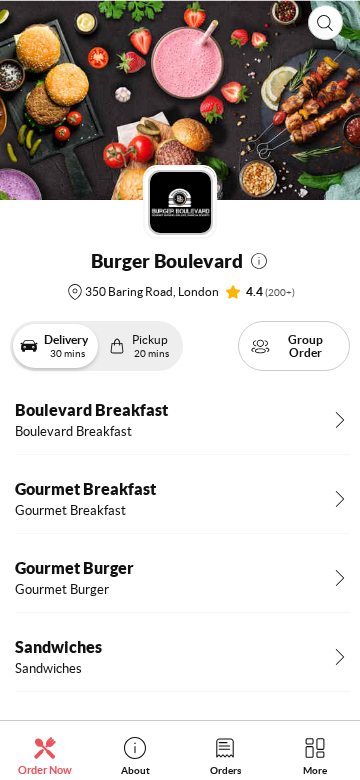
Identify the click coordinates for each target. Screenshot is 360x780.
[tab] (45, 755)
